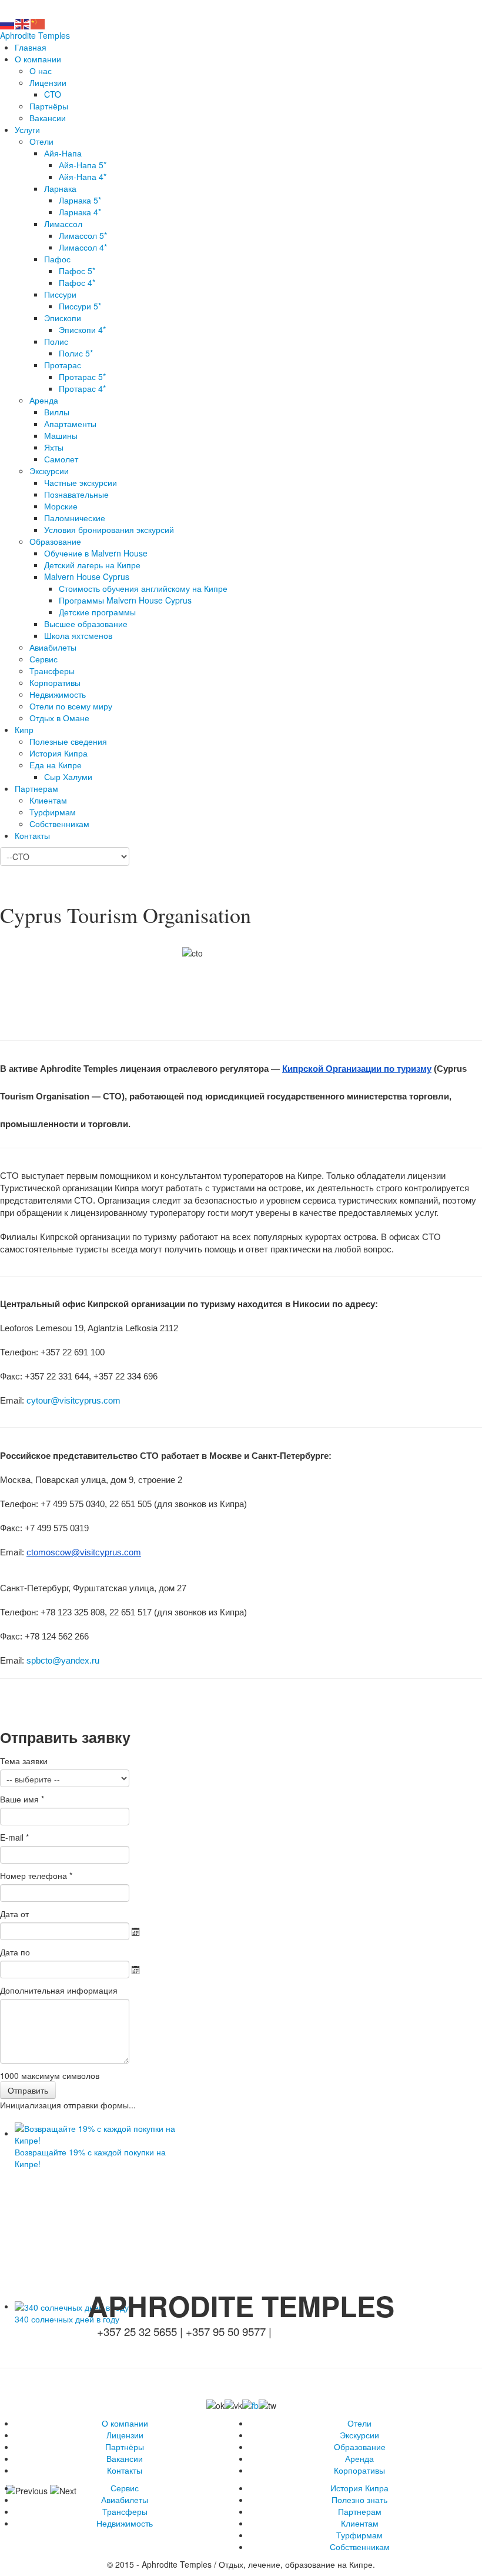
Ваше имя (22, 1799)
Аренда (44, 400)
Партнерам (36, 788)
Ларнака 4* (80, 212)
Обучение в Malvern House (96, 553)
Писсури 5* (80, 306)
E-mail (14, 1837)
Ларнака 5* (80, 200)
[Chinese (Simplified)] (38, 23)
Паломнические (75, 518)
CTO (53, 94)
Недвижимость (58, 694)
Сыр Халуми (68, 777)
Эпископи (63, 318)
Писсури (60, 294)
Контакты (32, 835)
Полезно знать (359, 2500)
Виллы (57, 412)
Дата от (14, 1914)
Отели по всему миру (71, 706)
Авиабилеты (53, 647)
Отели (41, 141)
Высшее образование (86, 624)
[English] (23, 23)
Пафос (57, 259)
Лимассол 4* (83, 247)
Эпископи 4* (82, 329)
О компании (38, 59)
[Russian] (8, 23)
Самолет (61, 459)
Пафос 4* (77, 282)
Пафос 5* (77, 271)
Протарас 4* (82, 388)
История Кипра (58, 753)
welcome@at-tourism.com (239, 8)
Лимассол (63, 224)
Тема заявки (24, 1761)
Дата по (15, 1952)
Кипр (24, 729)
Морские (61, 506)
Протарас (63, 365)
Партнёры (49, 106)
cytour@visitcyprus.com (73, 1401)
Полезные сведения (68, 741)
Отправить (28, 2090)
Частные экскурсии (81, 482)
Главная (31, 47)
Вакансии (48, 118)
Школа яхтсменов (78, 635)
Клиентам (48, 800)
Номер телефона (36, 1875)
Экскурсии (49, 471)
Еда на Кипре (56, 765)
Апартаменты (70, 424)
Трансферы (52, 671)
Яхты (54, 447)
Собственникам (59, 824)
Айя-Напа (63, 153)
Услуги (27, 129)
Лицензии (48, 82)
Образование (55, 541)
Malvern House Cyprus (87, 576)
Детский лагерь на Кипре (92, 565)
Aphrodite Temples (35, 35)
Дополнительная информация (59, 1990)
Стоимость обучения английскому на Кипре (143, 588)
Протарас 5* (82, 376)
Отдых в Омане (59, 718)
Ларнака (60, 188)
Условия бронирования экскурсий (109, 529)
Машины (61, 435)
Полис (56, 341)
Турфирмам (53, 812)
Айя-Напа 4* (83, 176)
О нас (41, 71)
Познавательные (76, 494)
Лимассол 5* (83, 235)
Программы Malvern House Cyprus (125, 600)
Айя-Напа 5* (83, 165)
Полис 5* (76, 353)
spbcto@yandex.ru (63, 1661)
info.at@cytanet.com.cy (330, 2331)
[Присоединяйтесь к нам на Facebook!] (250, 2404)
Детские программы (97, 612)
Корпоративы (55, 682)
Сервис (43, 659)
